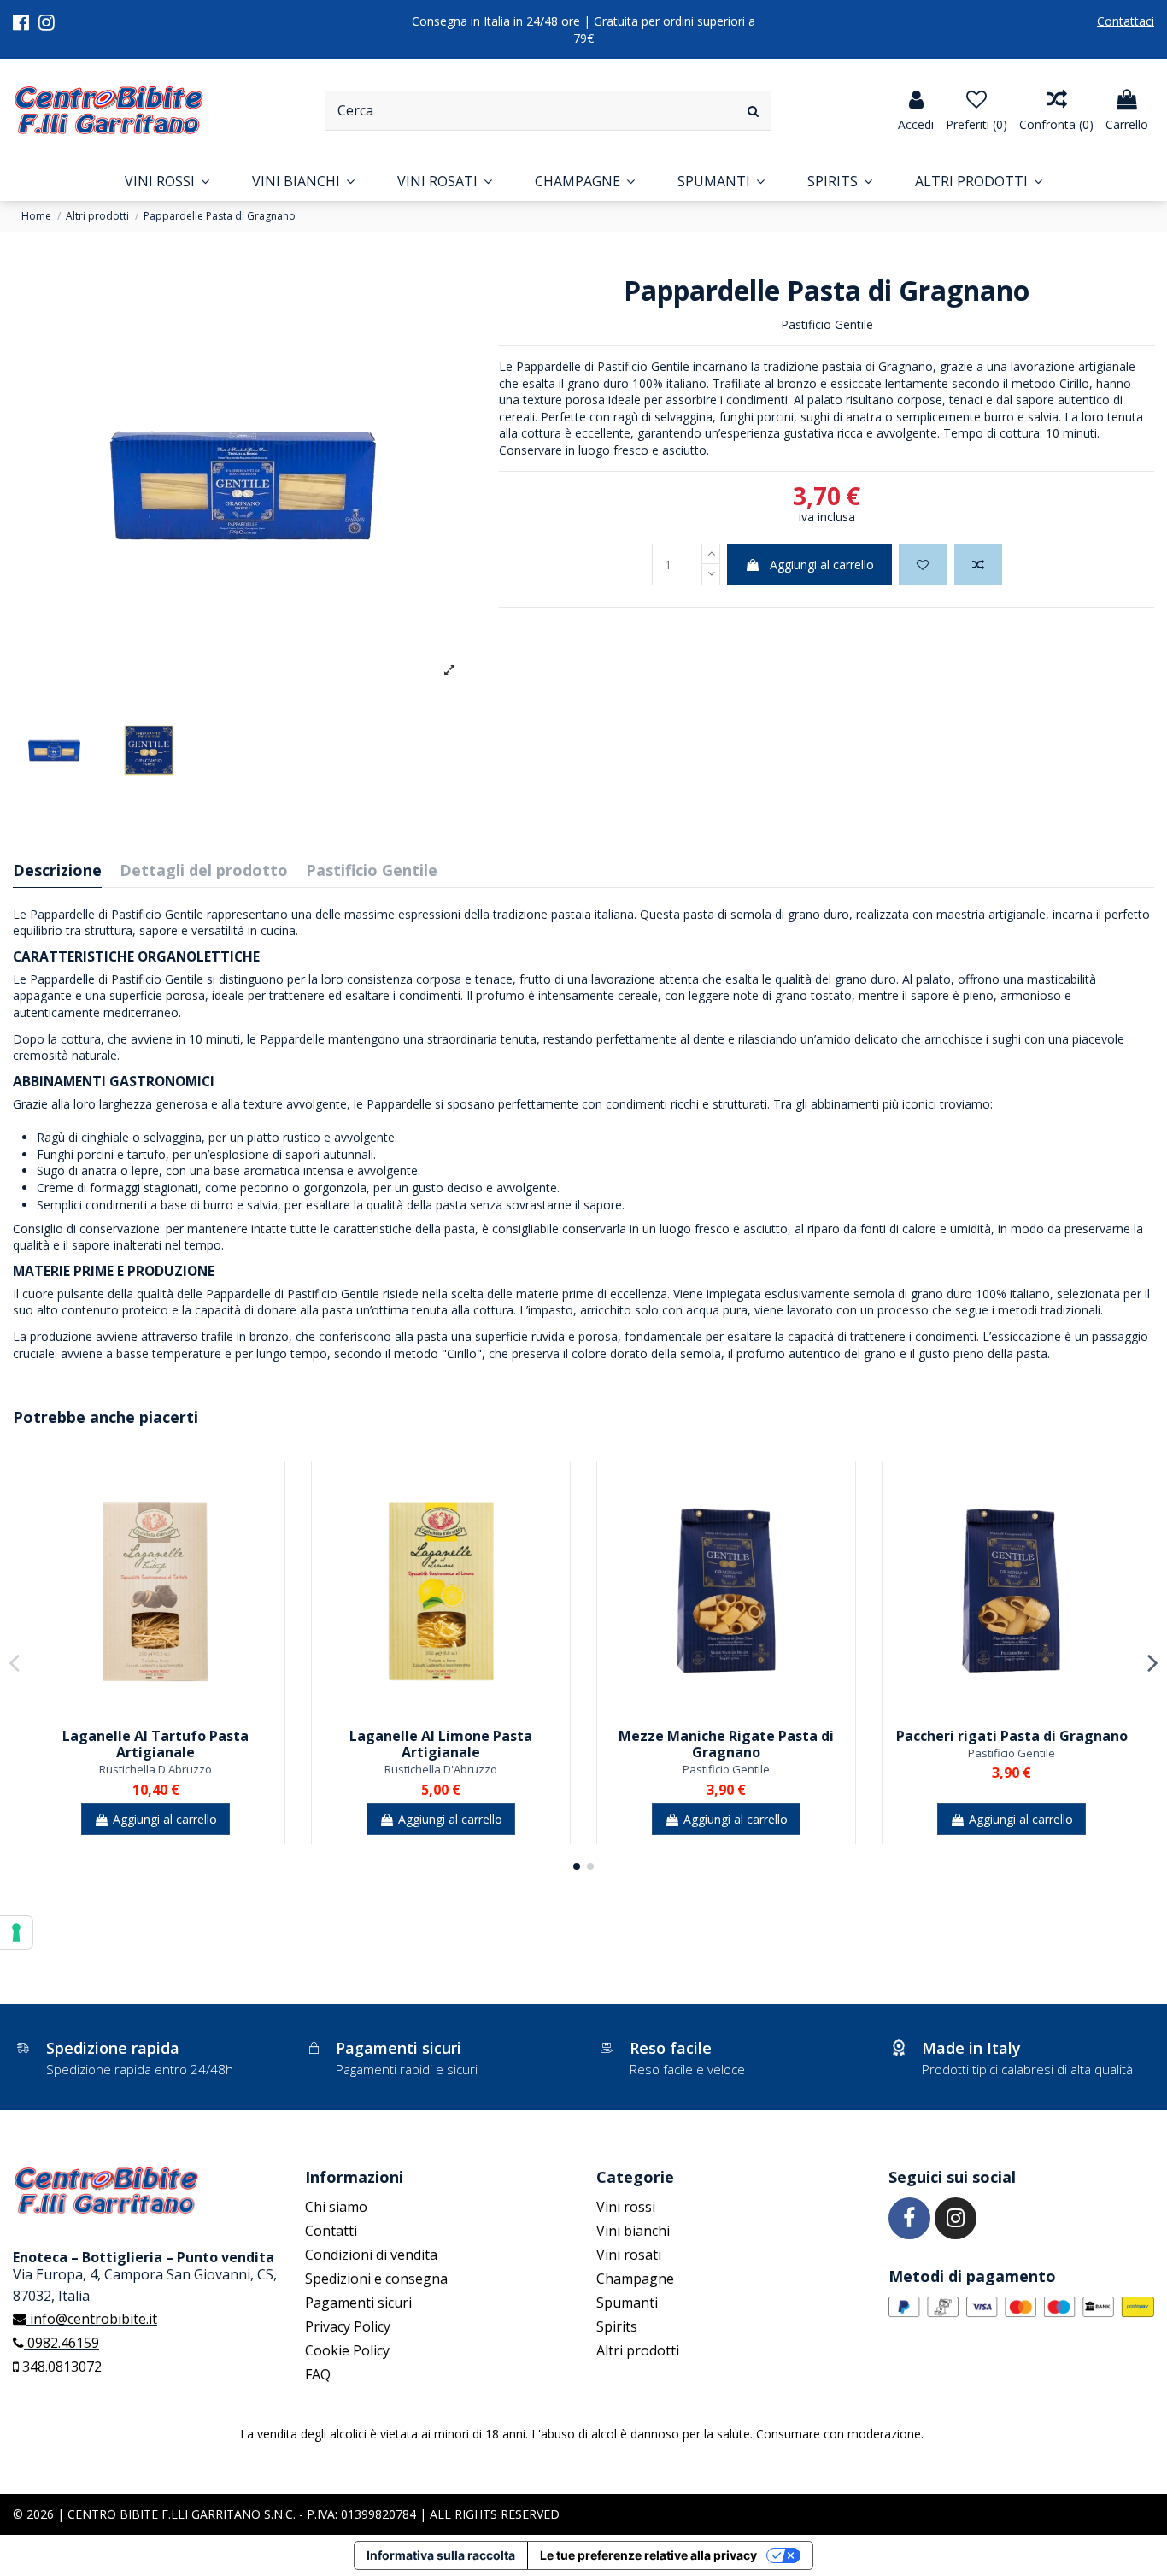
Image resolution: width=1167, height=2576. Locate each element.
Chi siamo (336, 2207)
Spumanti (627, 2303)
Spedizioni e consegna (376, 2279)
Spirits (617, 2326)
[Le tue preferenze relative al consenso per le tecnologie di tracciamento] (16, 1932)
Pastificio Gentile (827, 324)
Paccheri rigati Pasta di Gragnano (1012, 1736)
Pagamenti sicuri (358, 2303)
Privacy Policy (348, 2326)
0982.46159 (62, 2343)
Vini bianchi (633, 2231)
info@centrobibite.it (92, 2319)
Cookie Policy (347, 2350)
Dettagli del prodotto (204, 871)
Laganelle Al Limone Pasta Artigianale (441, 1744)
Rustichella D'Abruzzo (155, 1769)
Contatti (331, 2231)
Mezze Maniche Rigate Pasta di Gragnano (726, 1744)
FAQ (318, 2374)
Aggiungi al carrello (822, 565)
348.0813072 (60, 2367)
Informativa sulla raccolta (441, 2555)
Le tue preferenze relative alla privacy (648, 2555)
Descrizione (57, 871)
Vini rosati (629, 2255)
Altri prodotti (638, 2350)
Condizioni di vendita (371, 2255)
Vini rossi (626, 2207)
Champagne (635, 2279)
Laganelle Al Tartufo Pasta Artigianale (155, 1744)
